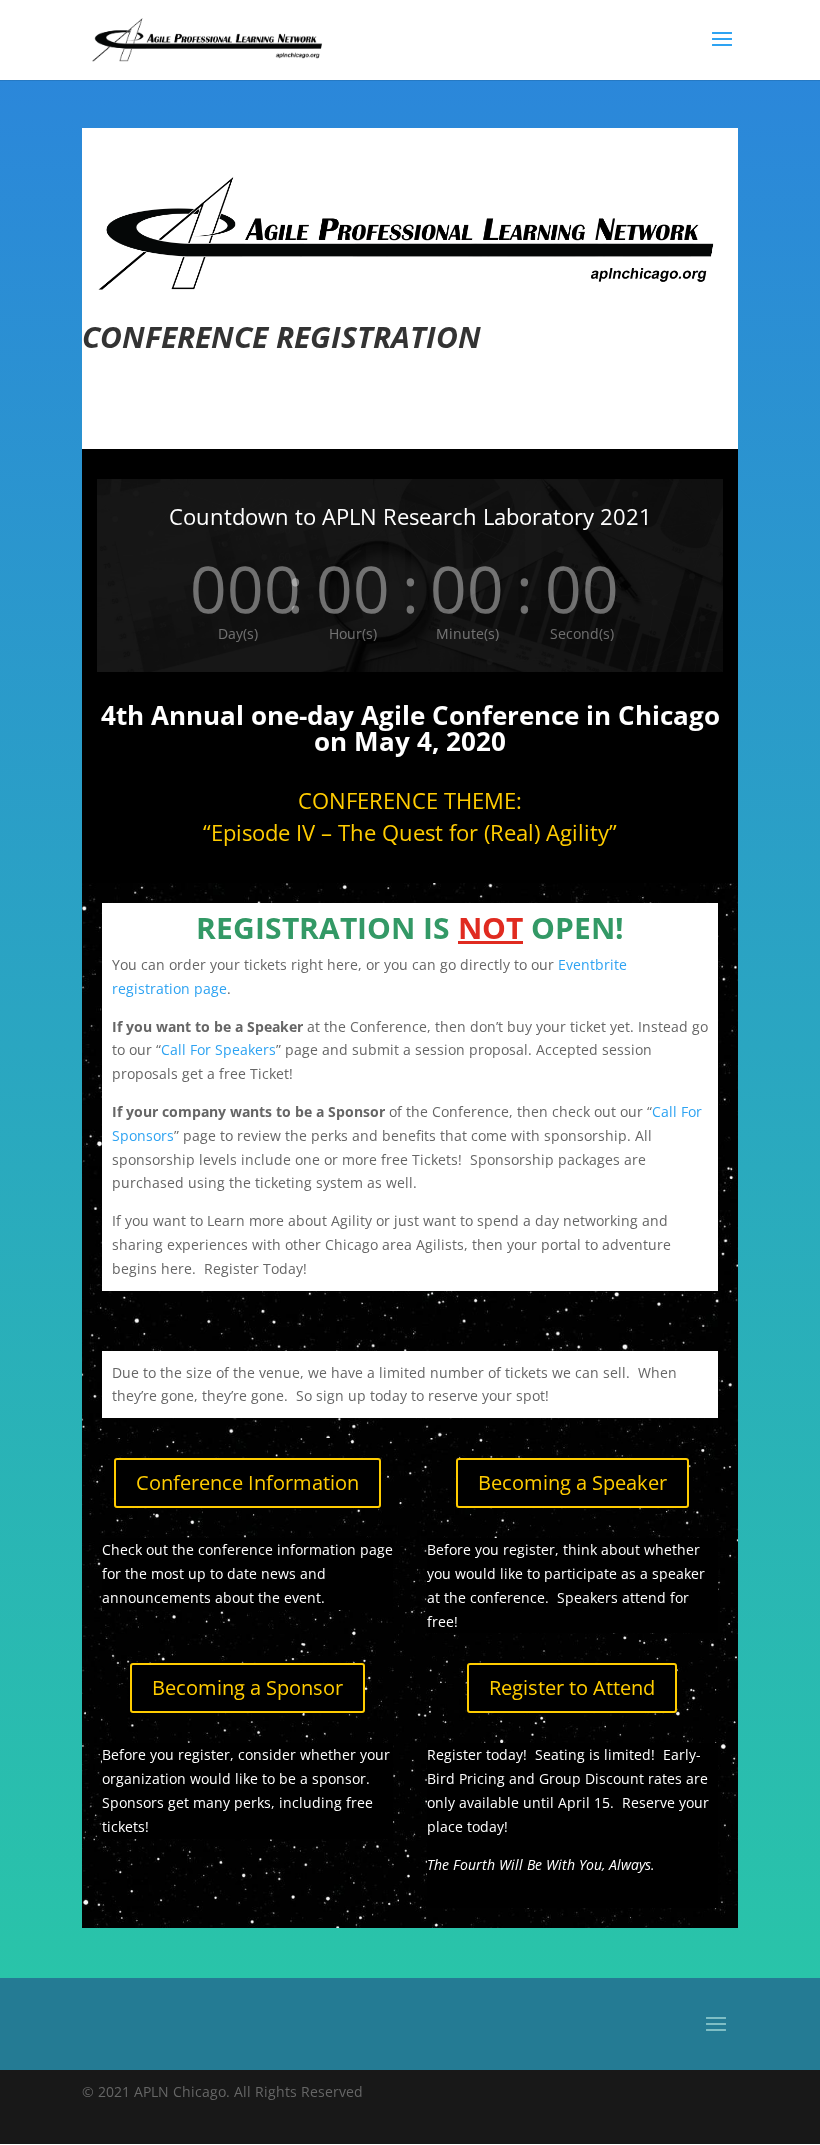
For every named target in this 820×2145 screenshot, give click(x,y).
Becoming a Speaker (572, 1482)
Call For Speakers (218, 1049)
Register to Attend (572, 1687)
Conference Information (247, 1482)
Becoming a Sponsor (247, 1687)
